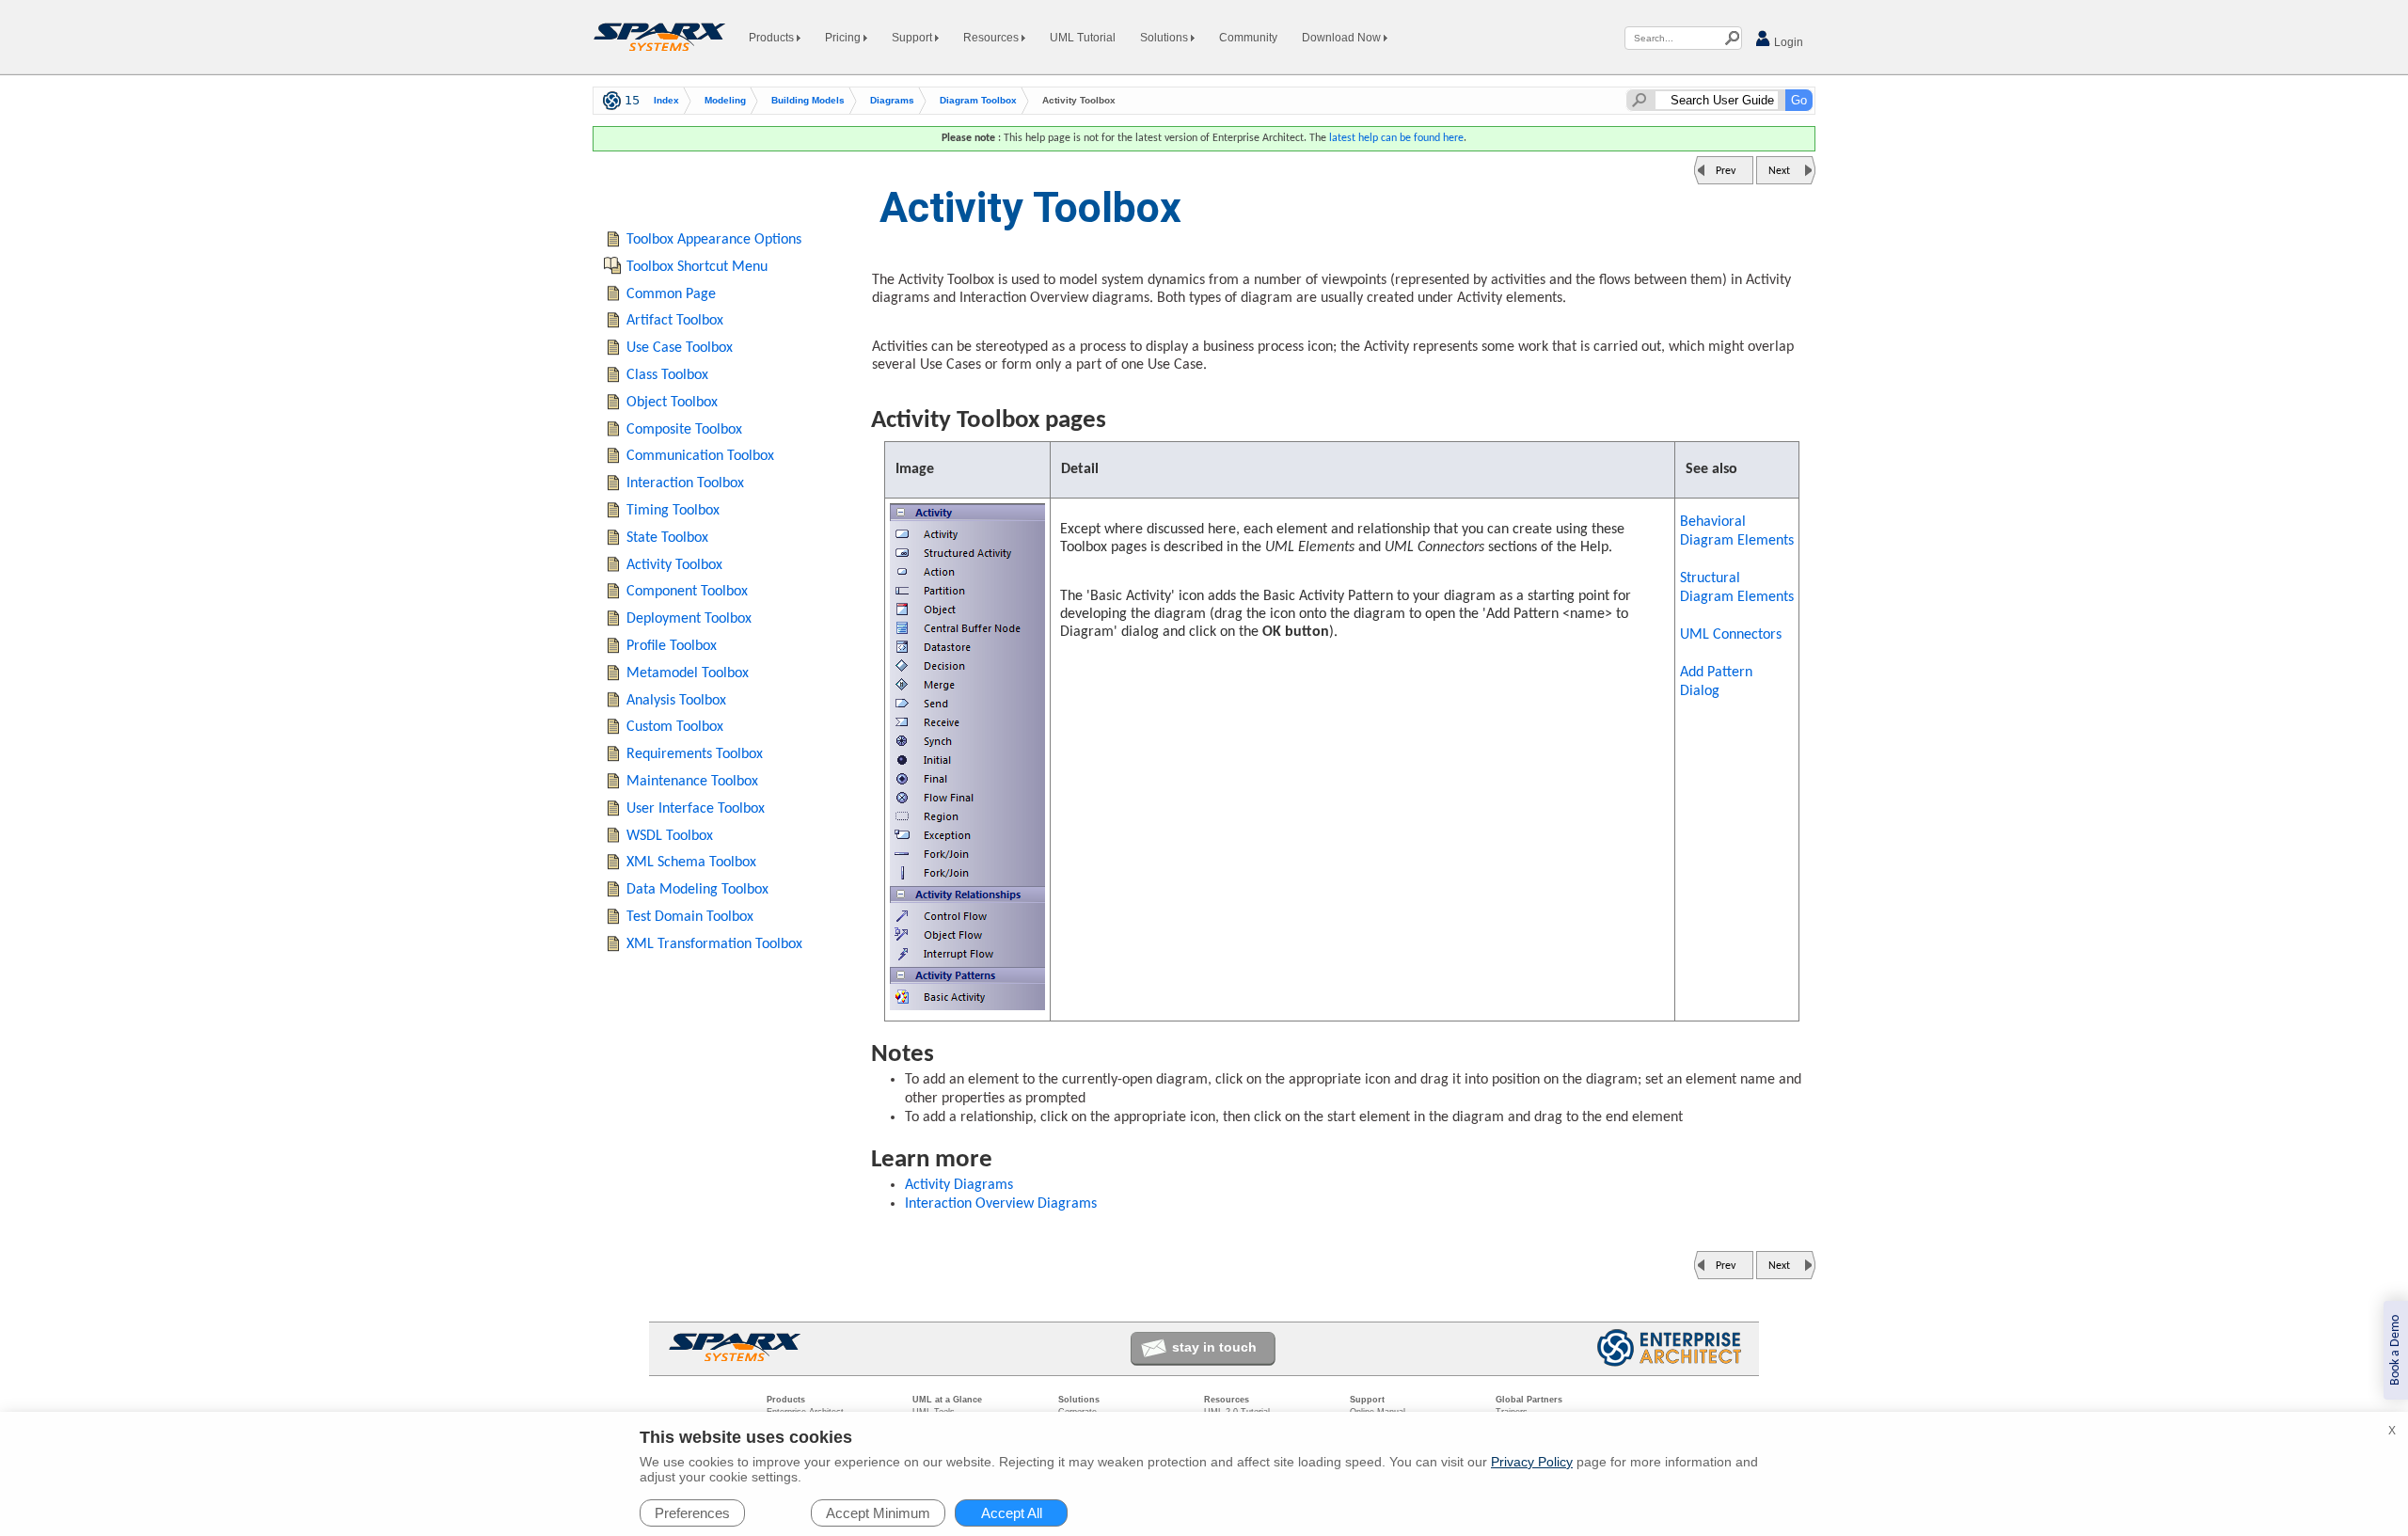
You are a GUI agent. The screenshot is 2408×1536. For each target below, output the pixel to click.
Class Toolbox (667, 375)
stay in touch (1214, 1347)
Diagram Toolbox (978, 100)
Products (773, 38)
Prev (1726, 171)
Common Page (671, 294)
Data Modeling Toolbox (697, 890)
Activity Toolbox (674, 565)
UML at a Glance (947, 1400)
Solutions (1165, 38)
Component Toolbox (687, 592)
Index (666, 100)
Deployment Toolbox (689, 619)
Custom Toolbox (675, 727)
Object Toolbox (672, 403)
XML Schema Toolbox (691, 863)
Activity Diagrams (959, 1185)
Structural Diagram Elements (1737, 588)
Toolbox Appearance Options (714, 240)
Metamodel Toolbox (688, 673)
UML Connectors (1731, 635)
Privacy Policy (1532, 1462)
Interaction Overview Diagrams (1001, 1204)
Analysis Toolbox (676, 701)
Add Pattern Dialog (1716, 682)
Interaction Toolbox (685, 483)
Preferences (692, 1513)
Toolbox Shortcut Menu (697, 267)
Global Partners (1529, 1400)
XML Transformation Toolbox (714, 944)
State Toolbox (667, 538)
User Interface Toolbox (696, 809)
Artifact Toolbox (675, 321)
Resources (992, 38)
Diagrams (892, 100)
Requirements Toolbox (695, 754)
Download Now (1343, 38)
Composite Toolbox (684, 430)
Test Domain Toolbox (690, 917)
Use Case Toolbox (680, 348)
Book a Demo (2395, 1350)
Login (1787, 42)
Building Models (808, 100)
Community (1248, 38)
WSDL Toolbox (670, 836)
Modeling (725, 100)
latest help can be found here (1396, 138)
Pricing (844, 38)
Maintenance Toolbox (692, 782)
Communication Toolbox (700, 456)
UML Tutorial (1083, 38)
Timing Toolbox (673, 511)
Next (1779, 171)
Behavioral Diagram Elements (1737, 531)
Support (913, 38)
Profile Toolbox (672, 646)
